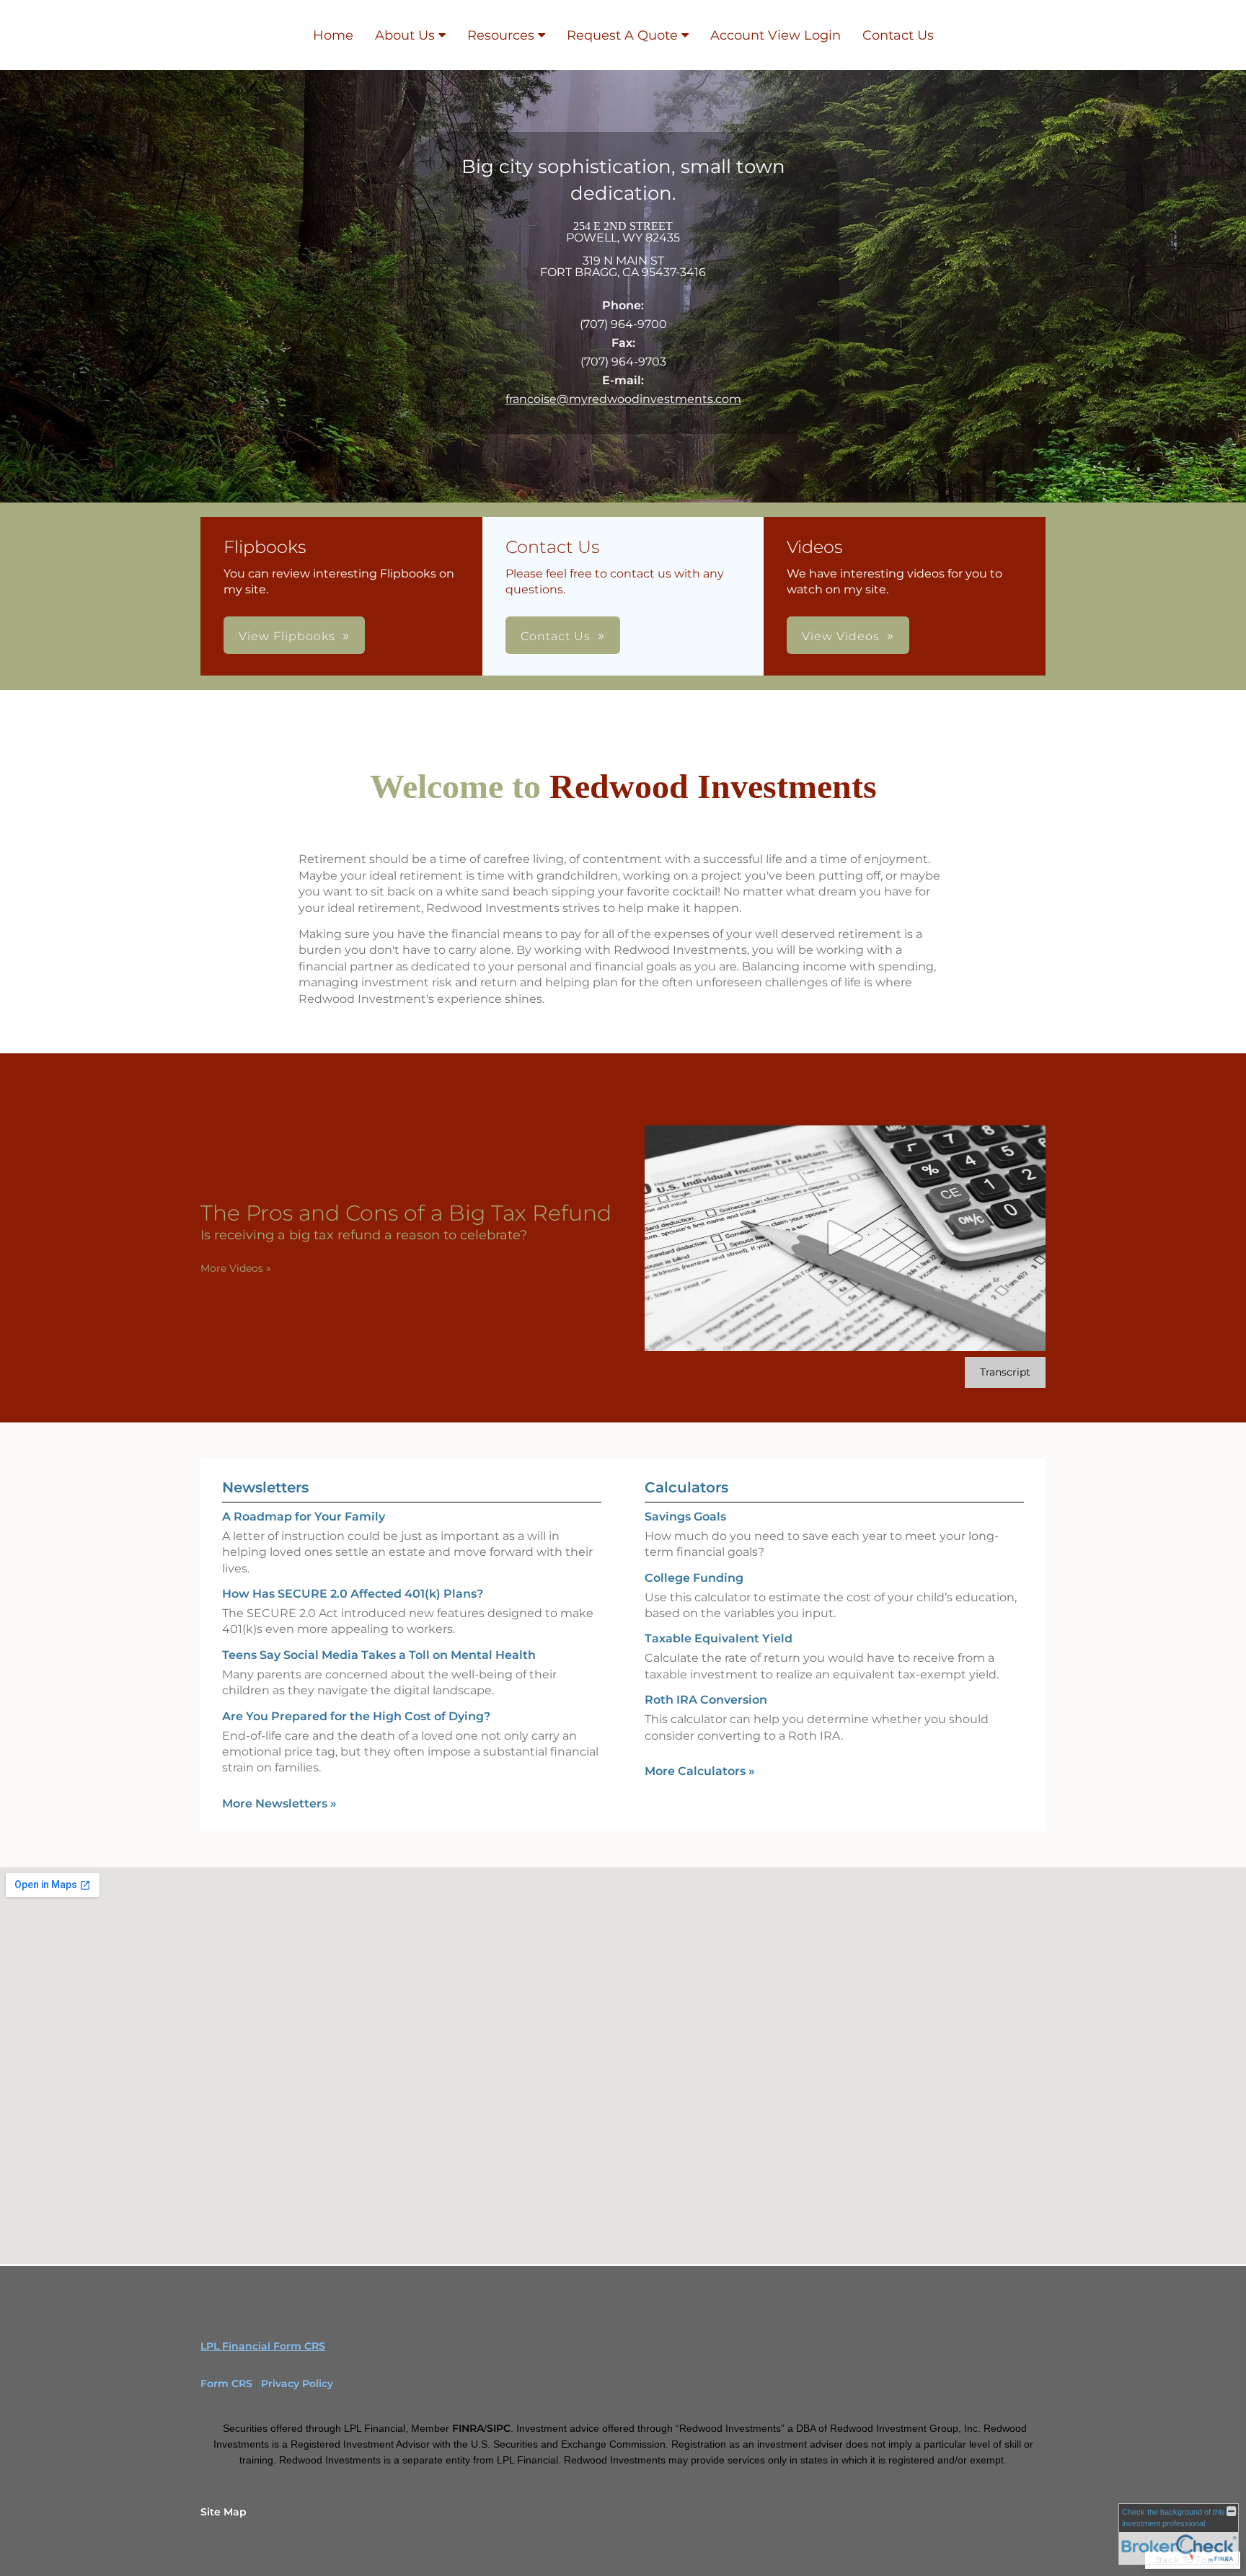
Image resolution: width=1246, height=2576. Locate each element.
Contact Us (898, 35)
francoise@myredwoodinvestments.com (623, 399)
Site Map (224, 2512)
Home (333, 35)
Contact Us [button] (556, 636)
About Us (405, 35)
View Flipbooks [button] (287, 636)
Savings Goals (685, 1517)
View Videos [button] (841, 636)
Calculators (686, 1487)
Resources (501, 35)
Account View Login (776, 35)
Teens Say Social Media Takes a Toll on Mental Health (379, 1655)
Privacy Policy (297, 2384)
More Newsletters (279, 1803)
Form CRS (226, 2384)
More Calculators (700, 1771)
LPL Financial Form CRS (263, 2346)
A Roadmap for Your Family (304, 1517)
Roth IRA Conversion (706, 1700)
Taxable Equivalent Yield (719, 1638)
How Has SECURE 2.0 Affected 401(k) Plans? (353, 1594)
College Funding (694, 1578)
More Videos (236, 1268)
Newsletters (265, 1487)
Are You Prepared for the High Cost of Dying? (356, 1716)
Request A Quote (622, 35)
